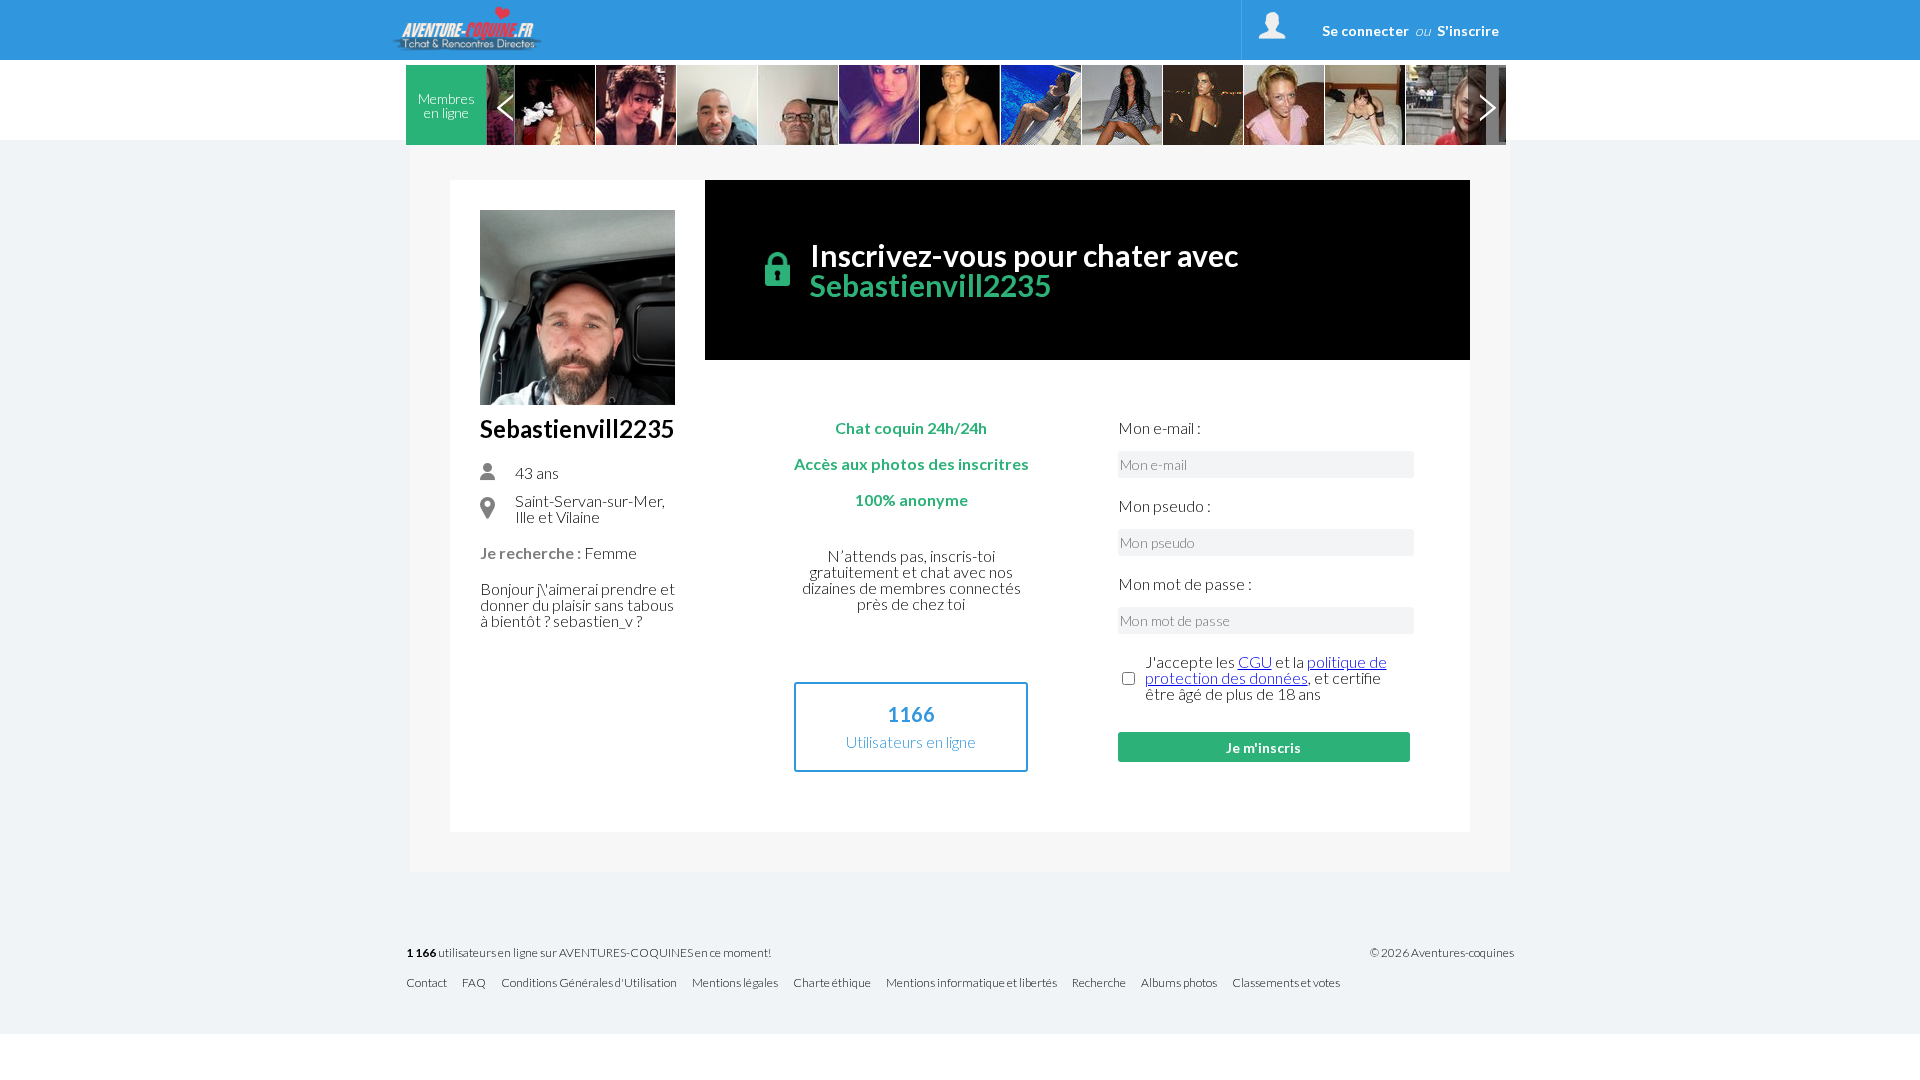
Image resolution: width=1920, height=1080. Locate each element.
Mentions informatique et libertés (971, 983)
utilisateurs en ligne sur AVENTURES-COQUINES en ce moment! (588, 953)
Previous (505, 105)
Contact (426, 983)
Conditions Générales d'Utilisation (589, 983)
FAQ (474, 983)
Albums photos (1179, 983)
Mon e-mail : (1159, 428)
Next (1487, 105)
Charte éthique (832, 983)
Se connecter (1365, 30)
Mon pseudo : (1164, 506)
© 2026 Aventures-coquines (1442, 953)
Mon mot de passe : (1185, 584)
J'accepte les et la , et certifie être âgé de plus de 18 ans (1266, 678)
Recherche (1099, 983)
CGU (1255, 661)
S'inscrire (1468, 30)
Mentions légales (735, 983)
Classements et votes (1286, 983)
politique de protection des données (1266, 669)
